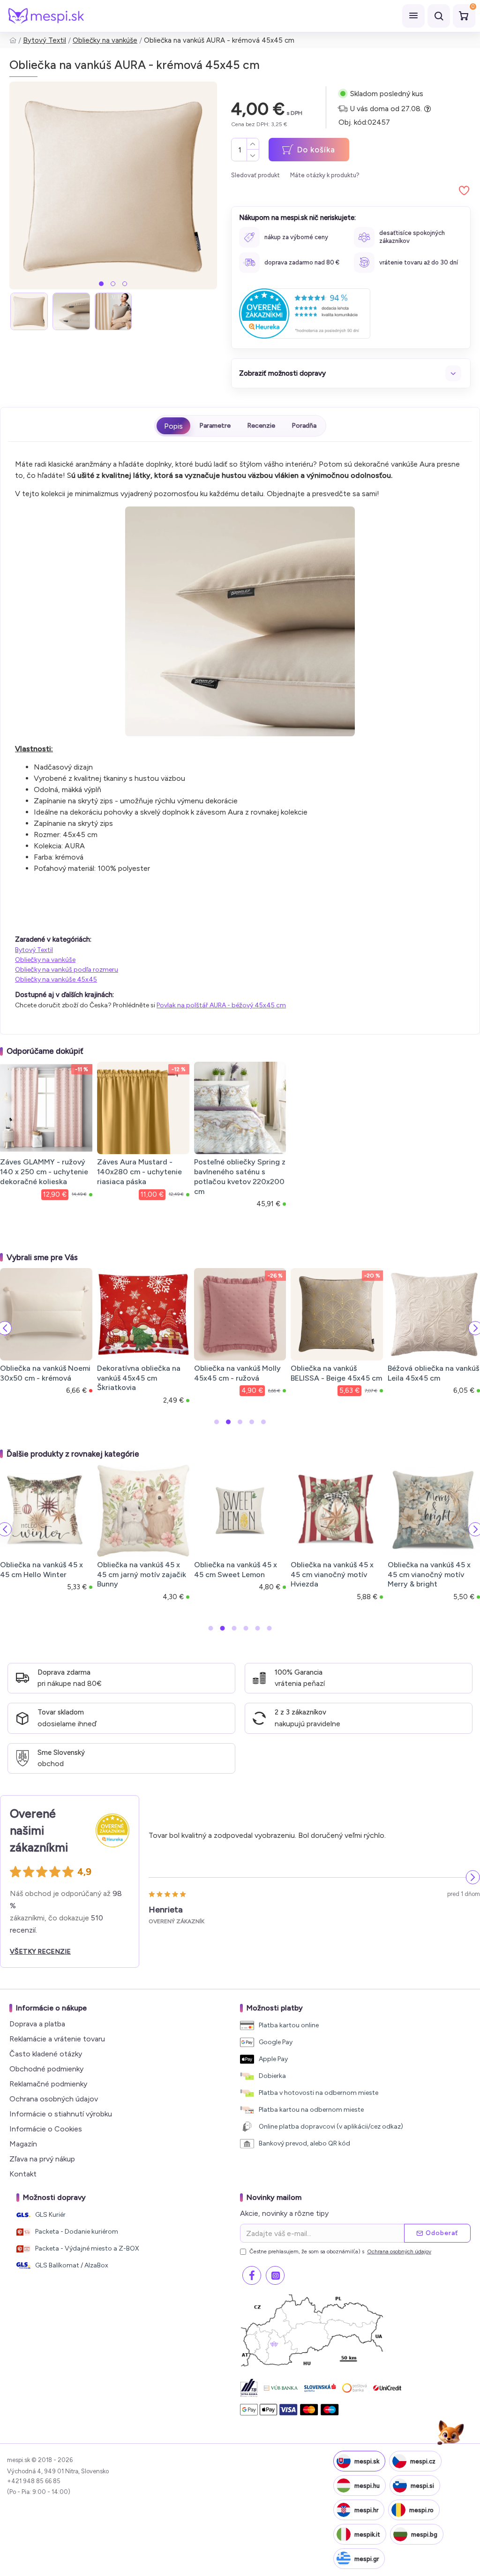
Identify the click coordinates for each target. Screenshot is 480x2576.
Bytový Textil (45, 40)
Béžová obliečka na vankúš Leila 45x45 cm (55, 1373)
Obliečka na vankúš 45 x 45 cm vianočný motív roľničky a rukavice (326, 1575)
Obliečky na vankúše (105, 40)
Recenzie (261, 426)
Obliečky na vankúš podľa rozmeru (67, 970)
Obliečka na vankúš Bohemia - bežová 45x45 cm (149, 1378)
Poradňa (304, 426)
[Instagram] (275, 2275)
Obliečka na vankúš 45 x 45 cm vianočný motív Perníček (229, 1575)
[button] (101, 284)
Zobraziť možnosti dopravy (282, 373)
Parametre (215, 426)
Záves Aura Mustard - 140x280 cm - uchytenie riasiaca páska (139, 1172)
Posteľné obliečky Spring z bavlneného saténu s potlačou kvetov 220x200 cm (240, 1176)
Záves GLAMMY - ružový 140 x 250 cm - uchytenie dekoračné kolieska (44, 1172)
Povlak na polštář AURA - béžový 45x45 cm (221, 1005)
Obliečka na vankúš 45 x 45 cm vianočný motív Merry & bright (132, 1575)
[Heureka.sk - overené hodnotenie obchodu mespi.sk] (305, 314)
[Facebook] (252, 2275)
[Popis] (173, 426)
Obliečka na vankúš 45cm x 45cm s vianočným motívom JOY (426, 1575)
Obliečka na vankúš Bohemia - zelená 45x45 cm (342, 1378)
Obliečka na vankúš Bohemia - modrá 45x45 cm (245, 1378)
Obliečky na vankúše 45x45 (56, 979)
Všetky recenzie (40, 1952)
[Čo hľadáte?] (439, 16)
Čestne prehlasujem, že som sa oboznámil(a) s (340, 2251)
